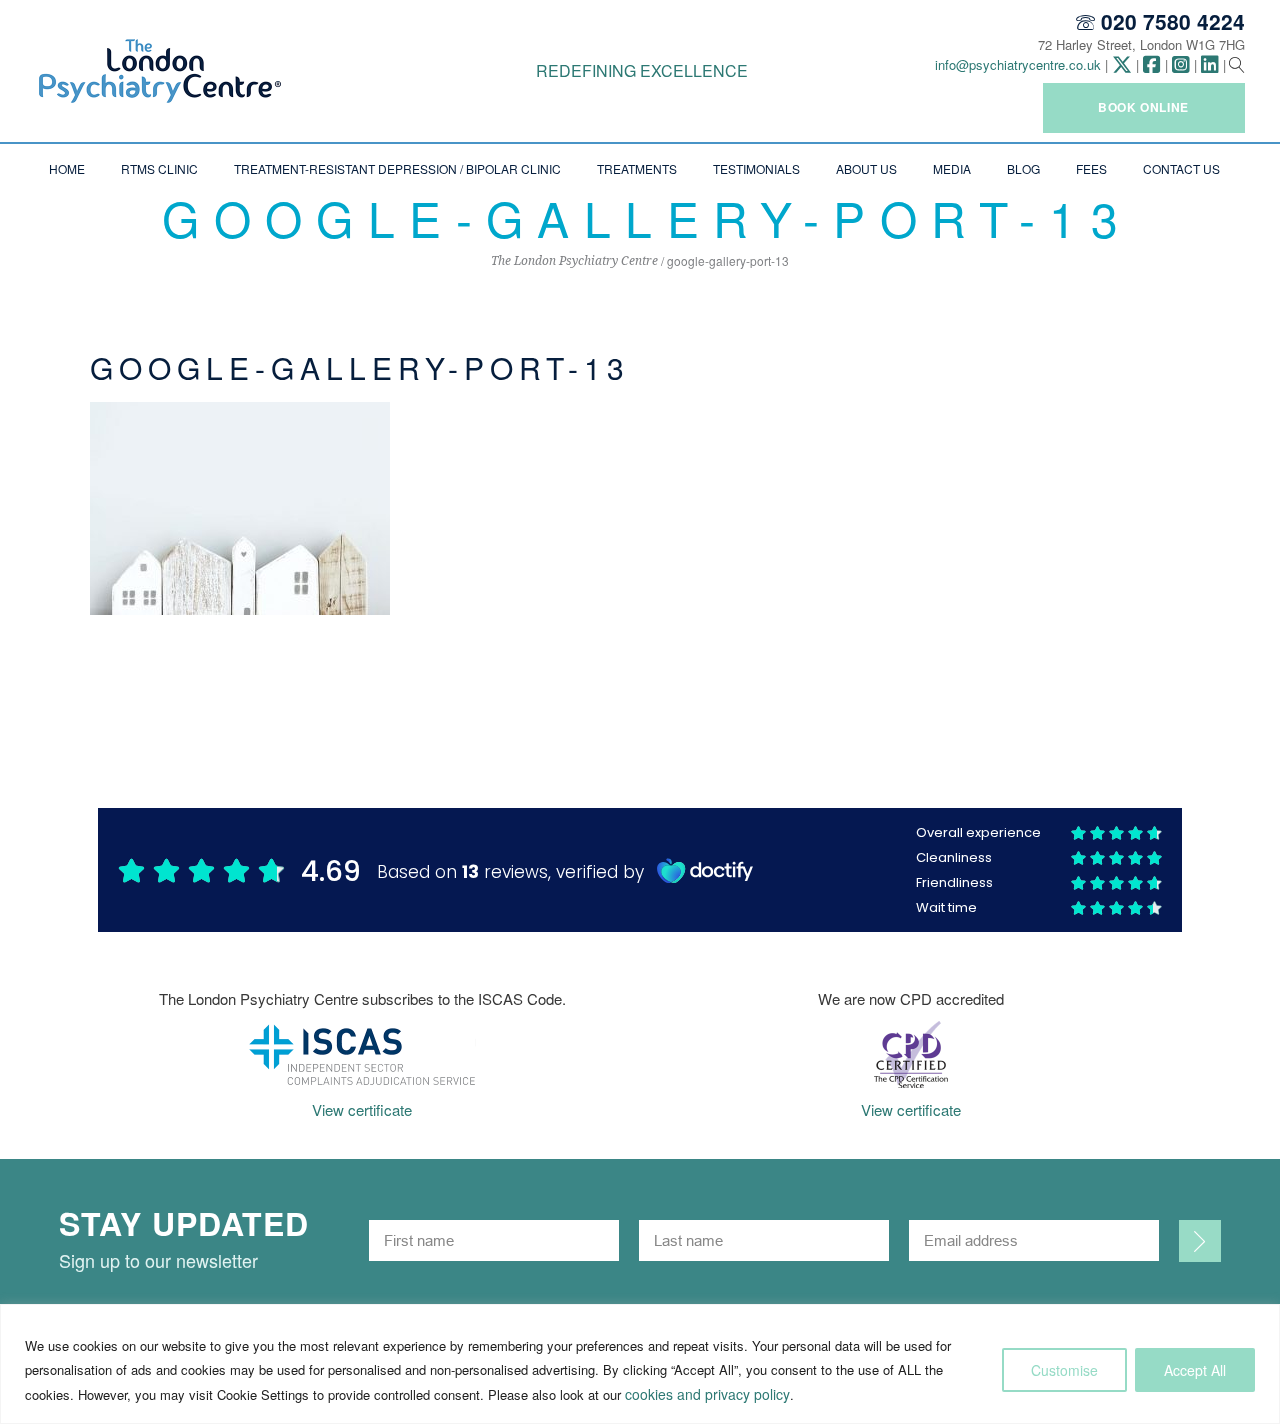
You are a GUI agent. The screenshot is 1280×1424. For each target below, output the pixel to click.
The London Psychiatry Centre (574, 261)
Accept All (1195, 1370)
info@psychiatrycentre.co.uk (1018, 64)
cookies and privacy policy (707, 1394)
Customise (1064, 1370)
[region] (640, 1364)
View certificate (362, 1109)
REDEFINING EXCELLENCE (642, 70)
